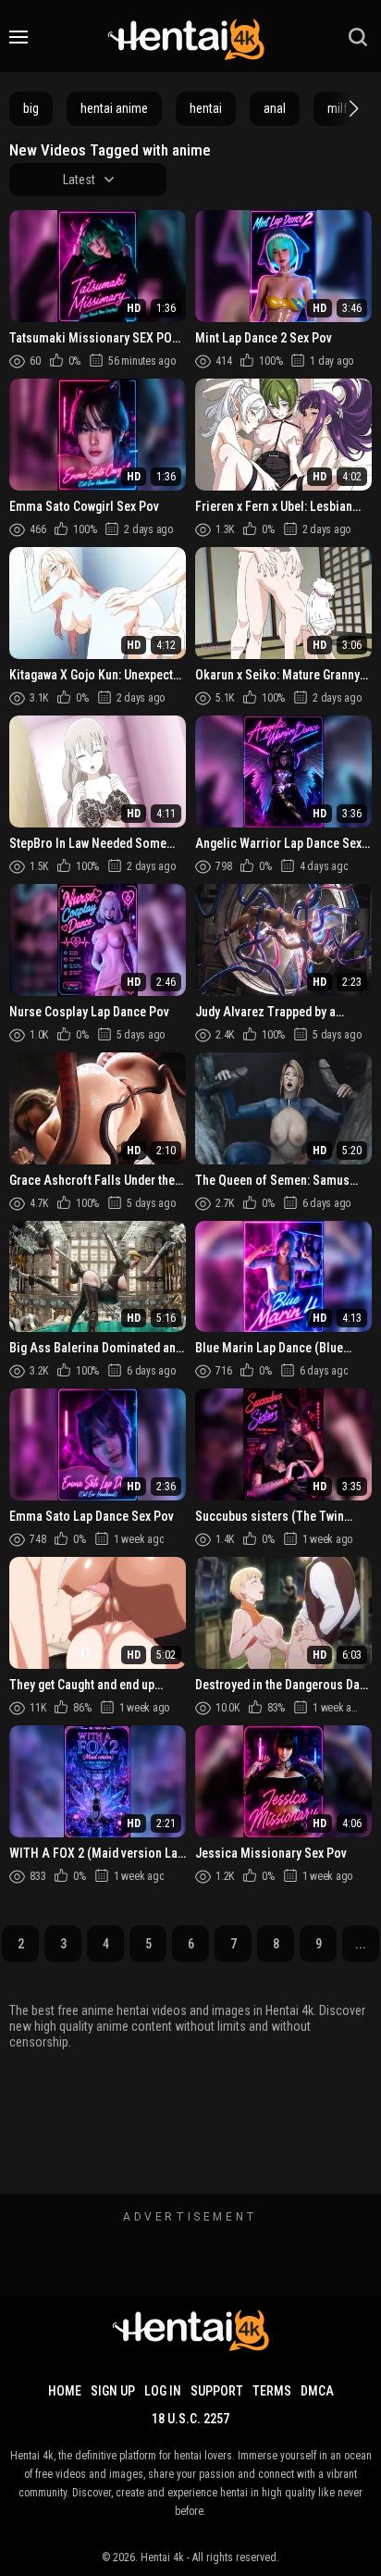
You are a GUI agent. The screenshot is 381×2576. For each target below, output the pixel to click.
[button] (351, 108)
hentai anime (114, 108)
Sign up (113, 2391)
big (31, 108)
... (361, 1944)
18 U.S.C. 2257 (190, 2419)
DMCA (317, 2391)
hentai (206, 108)
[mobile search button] (358, 37)
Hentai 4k (162, 2557)
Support (217, 2391)
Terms (272, 2391)
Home (65, 2391)
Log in (163, 2391)
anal (275, 108)
